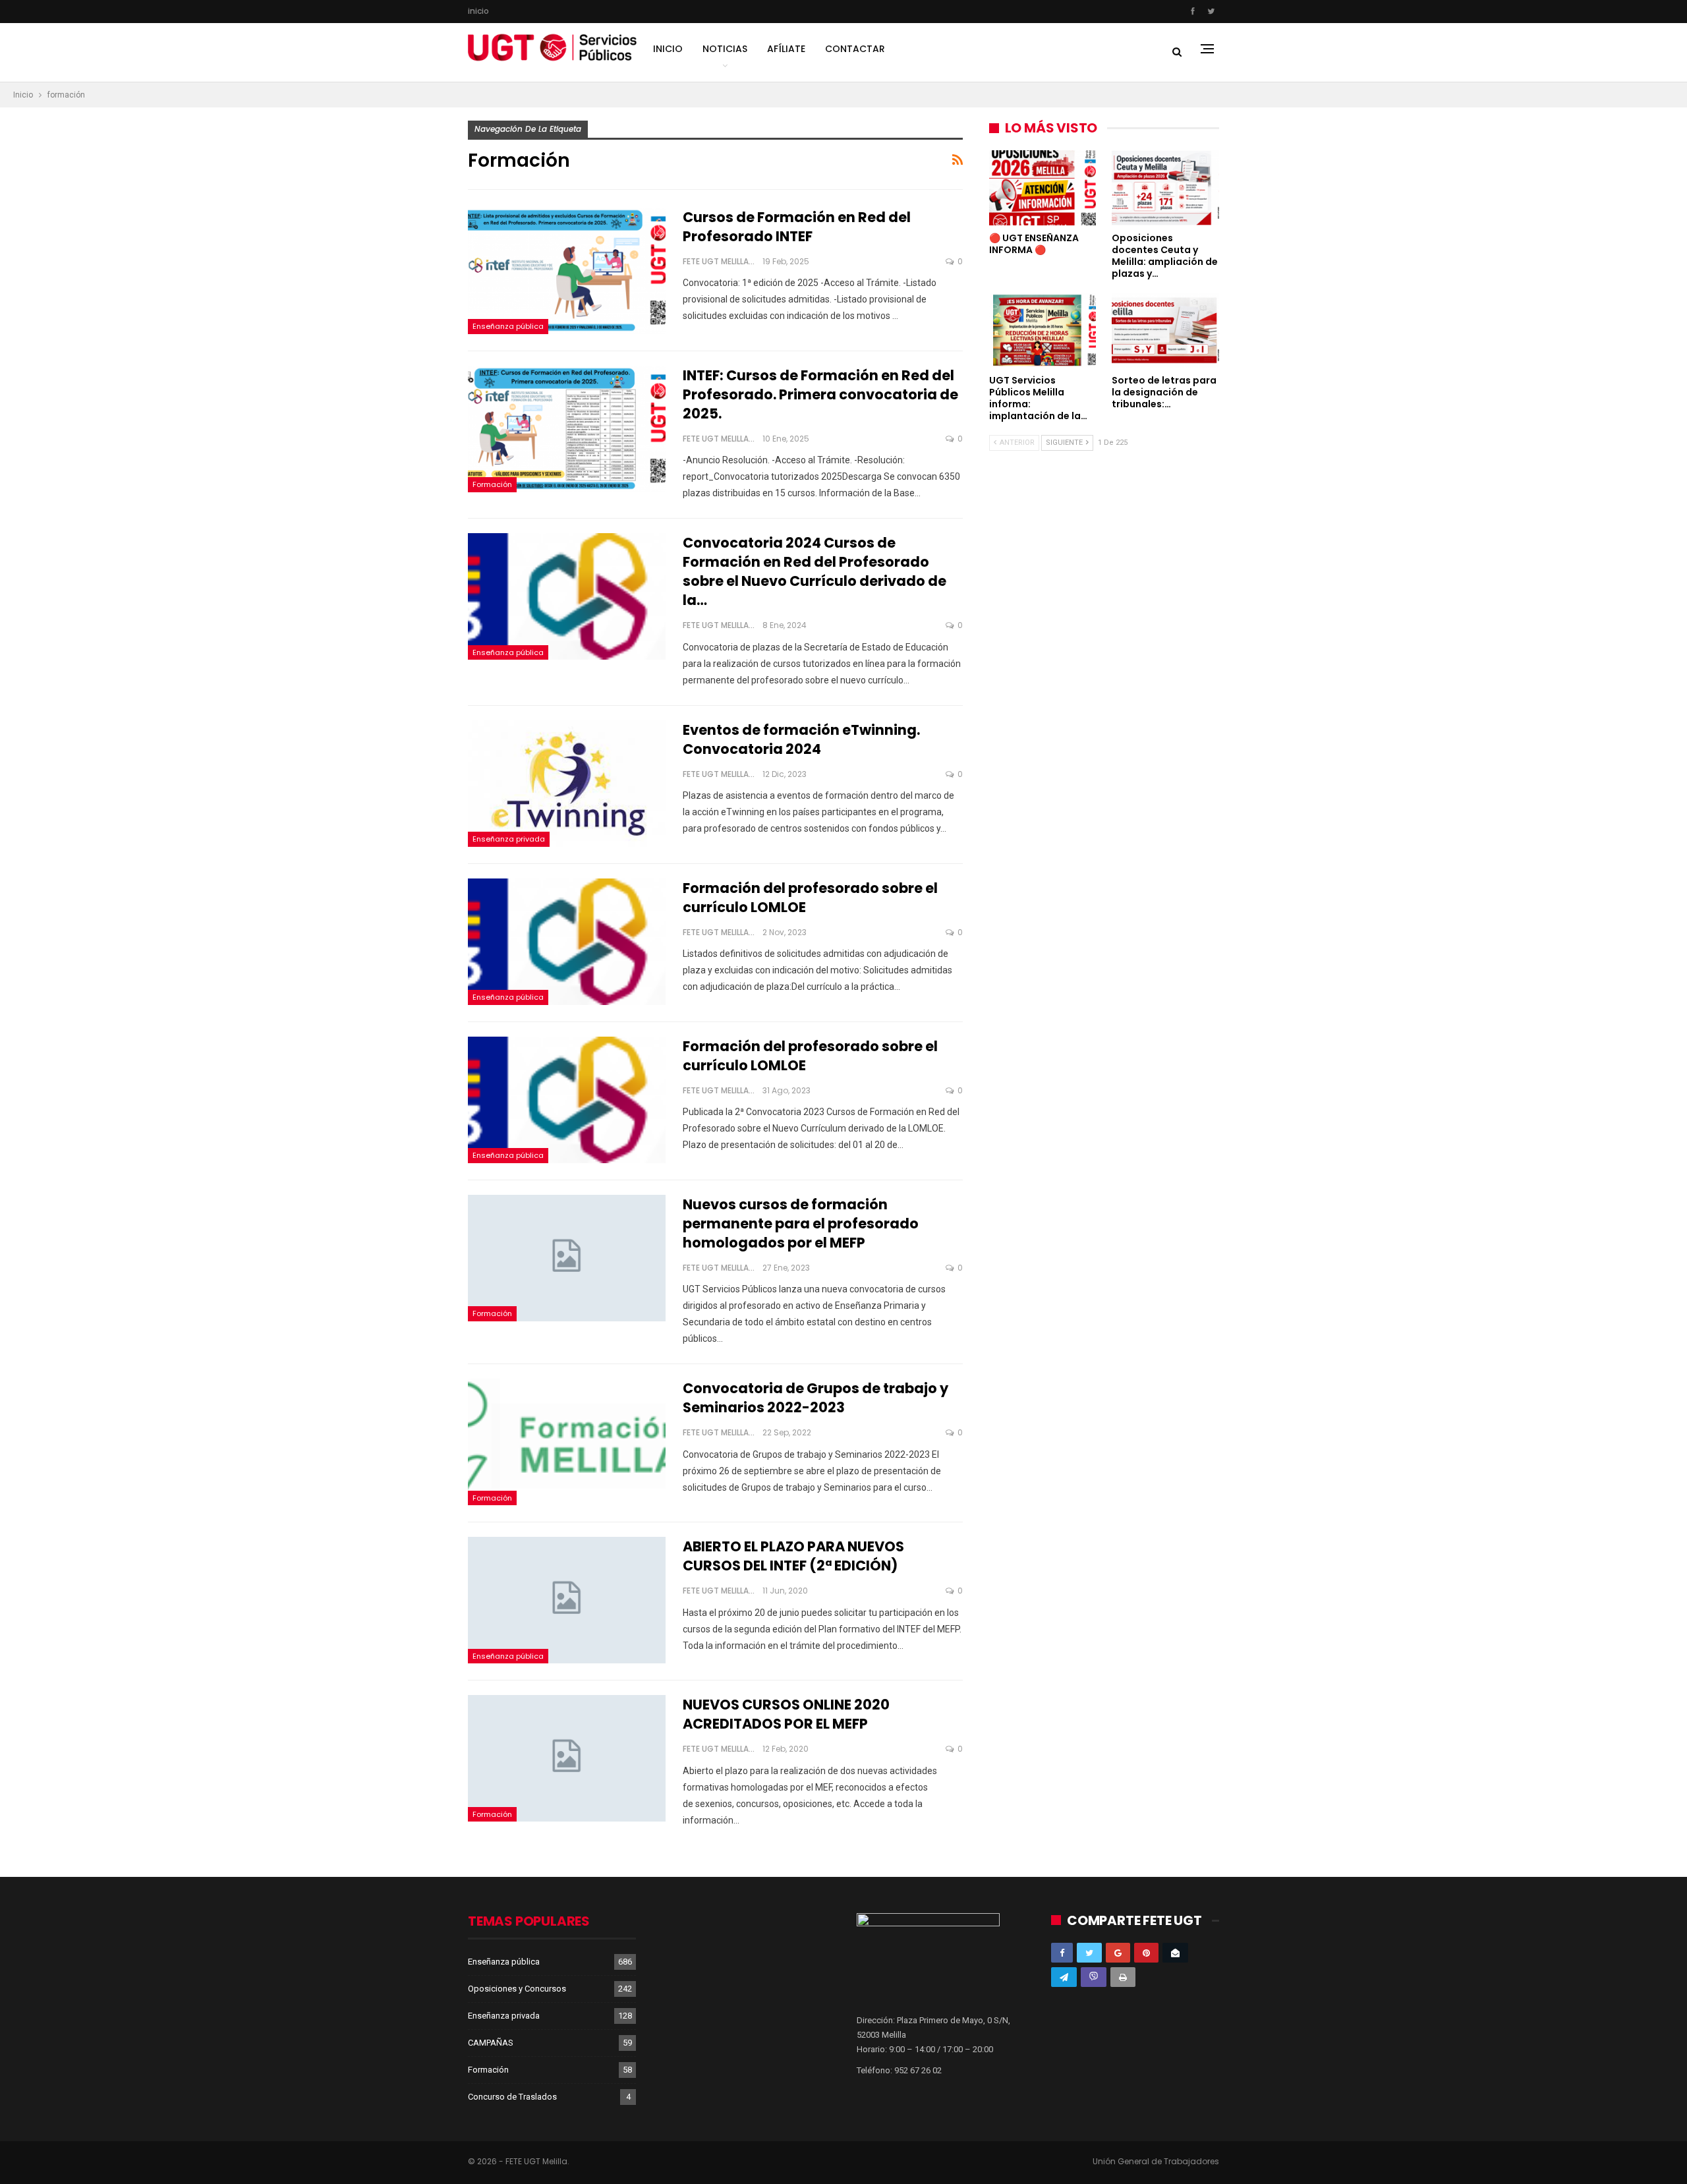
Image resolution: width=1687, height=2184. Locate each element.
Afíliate (786, 49)
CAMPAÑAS (491, 2043)
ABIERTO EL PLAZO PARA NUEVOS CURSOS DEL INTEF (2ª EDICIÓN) (793, 1556)
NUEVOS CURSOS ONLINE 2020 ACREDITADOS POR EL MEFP (786, 1714)
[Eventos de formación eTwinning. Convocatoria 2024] (567, 784)
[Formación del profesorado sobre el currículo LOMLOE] (567, 942)
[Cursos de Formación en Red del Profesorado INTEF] (567, 271)
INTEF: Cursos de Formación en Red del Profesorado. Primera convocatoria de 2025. (820, 394)
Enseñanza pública (508, 326)
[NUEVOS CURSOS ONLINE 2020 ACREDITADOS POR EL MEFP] (567, 1758)
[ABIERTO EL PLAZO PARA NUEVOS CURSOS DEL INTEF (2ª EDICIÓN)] (567, 1600)
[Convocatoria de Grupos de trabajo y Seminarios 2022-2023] (567, 1442)
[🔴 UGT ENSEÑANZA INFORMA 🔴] (1043, 188)
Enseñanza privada (509, 839)
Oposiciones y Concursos (517, 1989)
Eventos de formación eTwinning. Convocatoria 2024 (801, 739)
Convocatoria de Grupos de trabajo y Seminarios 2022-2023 (815, 1398)
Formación (492, 484)
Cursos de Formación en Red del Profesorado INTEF (797, 227)
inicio (478, 11)
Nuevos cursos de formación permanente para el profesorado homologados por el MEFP (801, 1223)
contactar (855, 49)
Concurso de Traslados (512, 2097)
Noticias (725, 49)
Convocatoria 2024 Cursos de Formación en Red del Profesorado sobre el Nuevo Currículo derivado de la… (815, 571)
